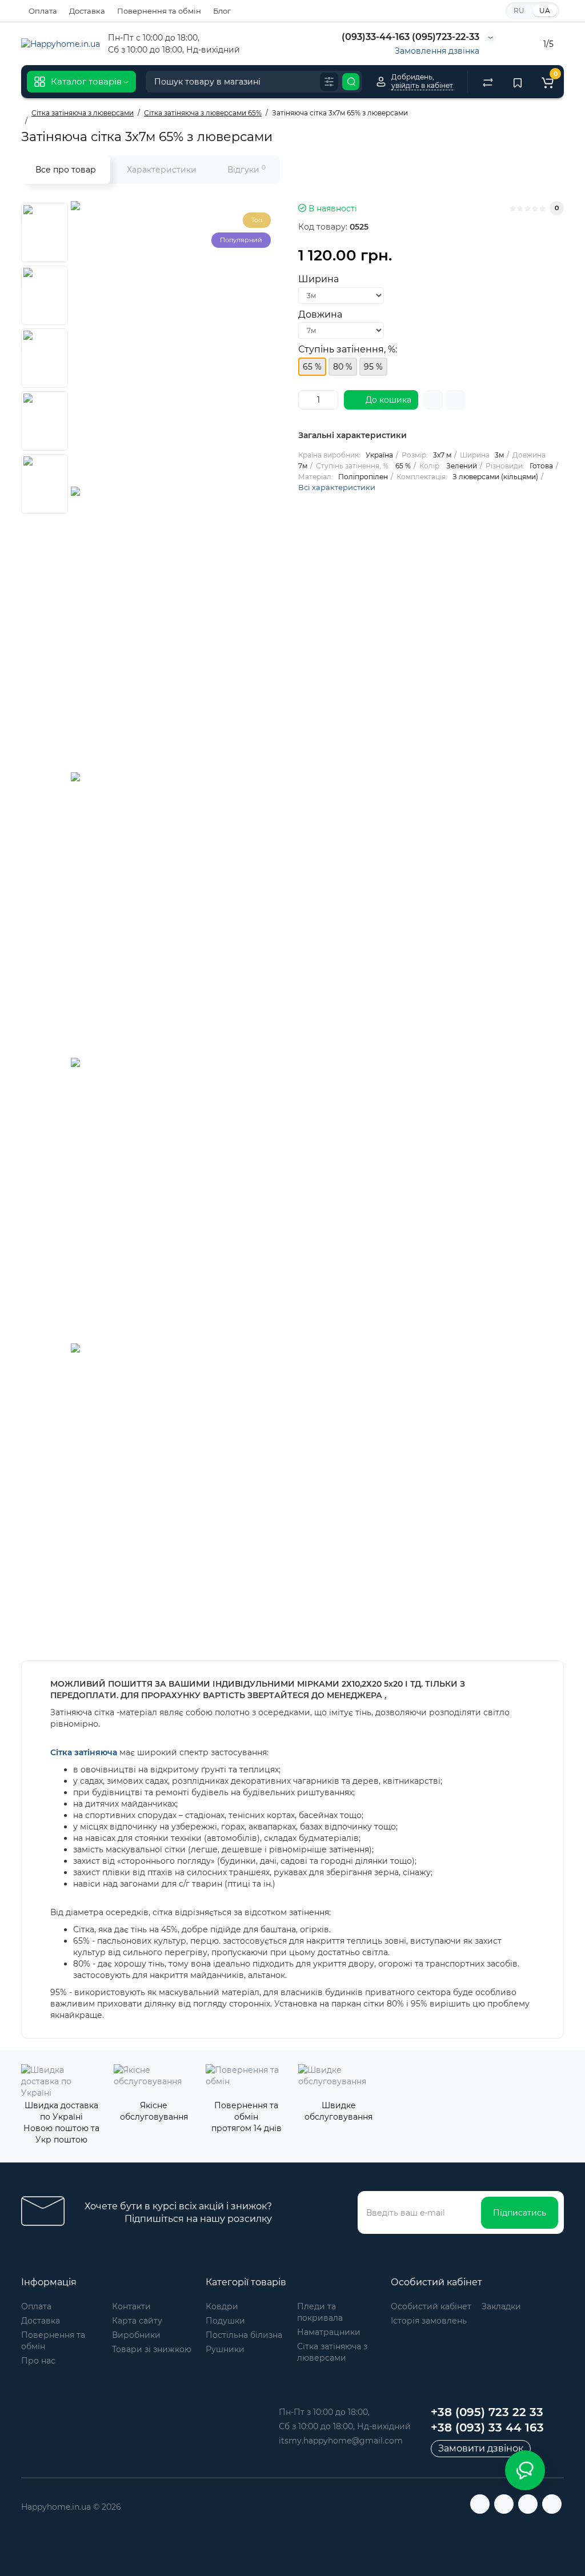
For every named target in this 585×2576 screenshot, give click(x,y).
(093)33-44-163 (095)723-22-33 (409, 37)
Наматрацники (329, 2332)
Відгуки (247, 169)
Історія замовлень (429, 2321)
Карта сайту (137, 2321)
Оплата (43, 11)
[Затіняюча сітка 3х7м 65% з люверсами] (214, 344)
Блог (222, 11)
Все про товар (66, 170)
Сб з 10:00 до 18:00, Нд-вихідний (345, 2426)
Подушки (225, 2321)
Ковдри (222, 2306)
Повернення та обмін (159, 11)
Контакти (131, 2306)
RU (519, 11)
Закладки (501, 2306)
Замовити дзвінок (481, 2448)
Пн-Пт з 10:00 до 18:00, (324, 2412)
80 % (343, 367)
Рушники (225, 2349)
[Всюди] (329, 82)
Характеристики (162, 170)
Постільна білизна (244, 2335)
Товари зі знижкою (152, 2349)
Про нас (38, 2361)
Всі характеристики (337, 487)
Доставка (87, 11)
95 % (373, 367)
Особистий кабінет (431, 2306)
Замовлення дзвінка (437, 51)
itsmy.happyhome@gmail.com (341, 2441)
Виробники (136, 2335)
